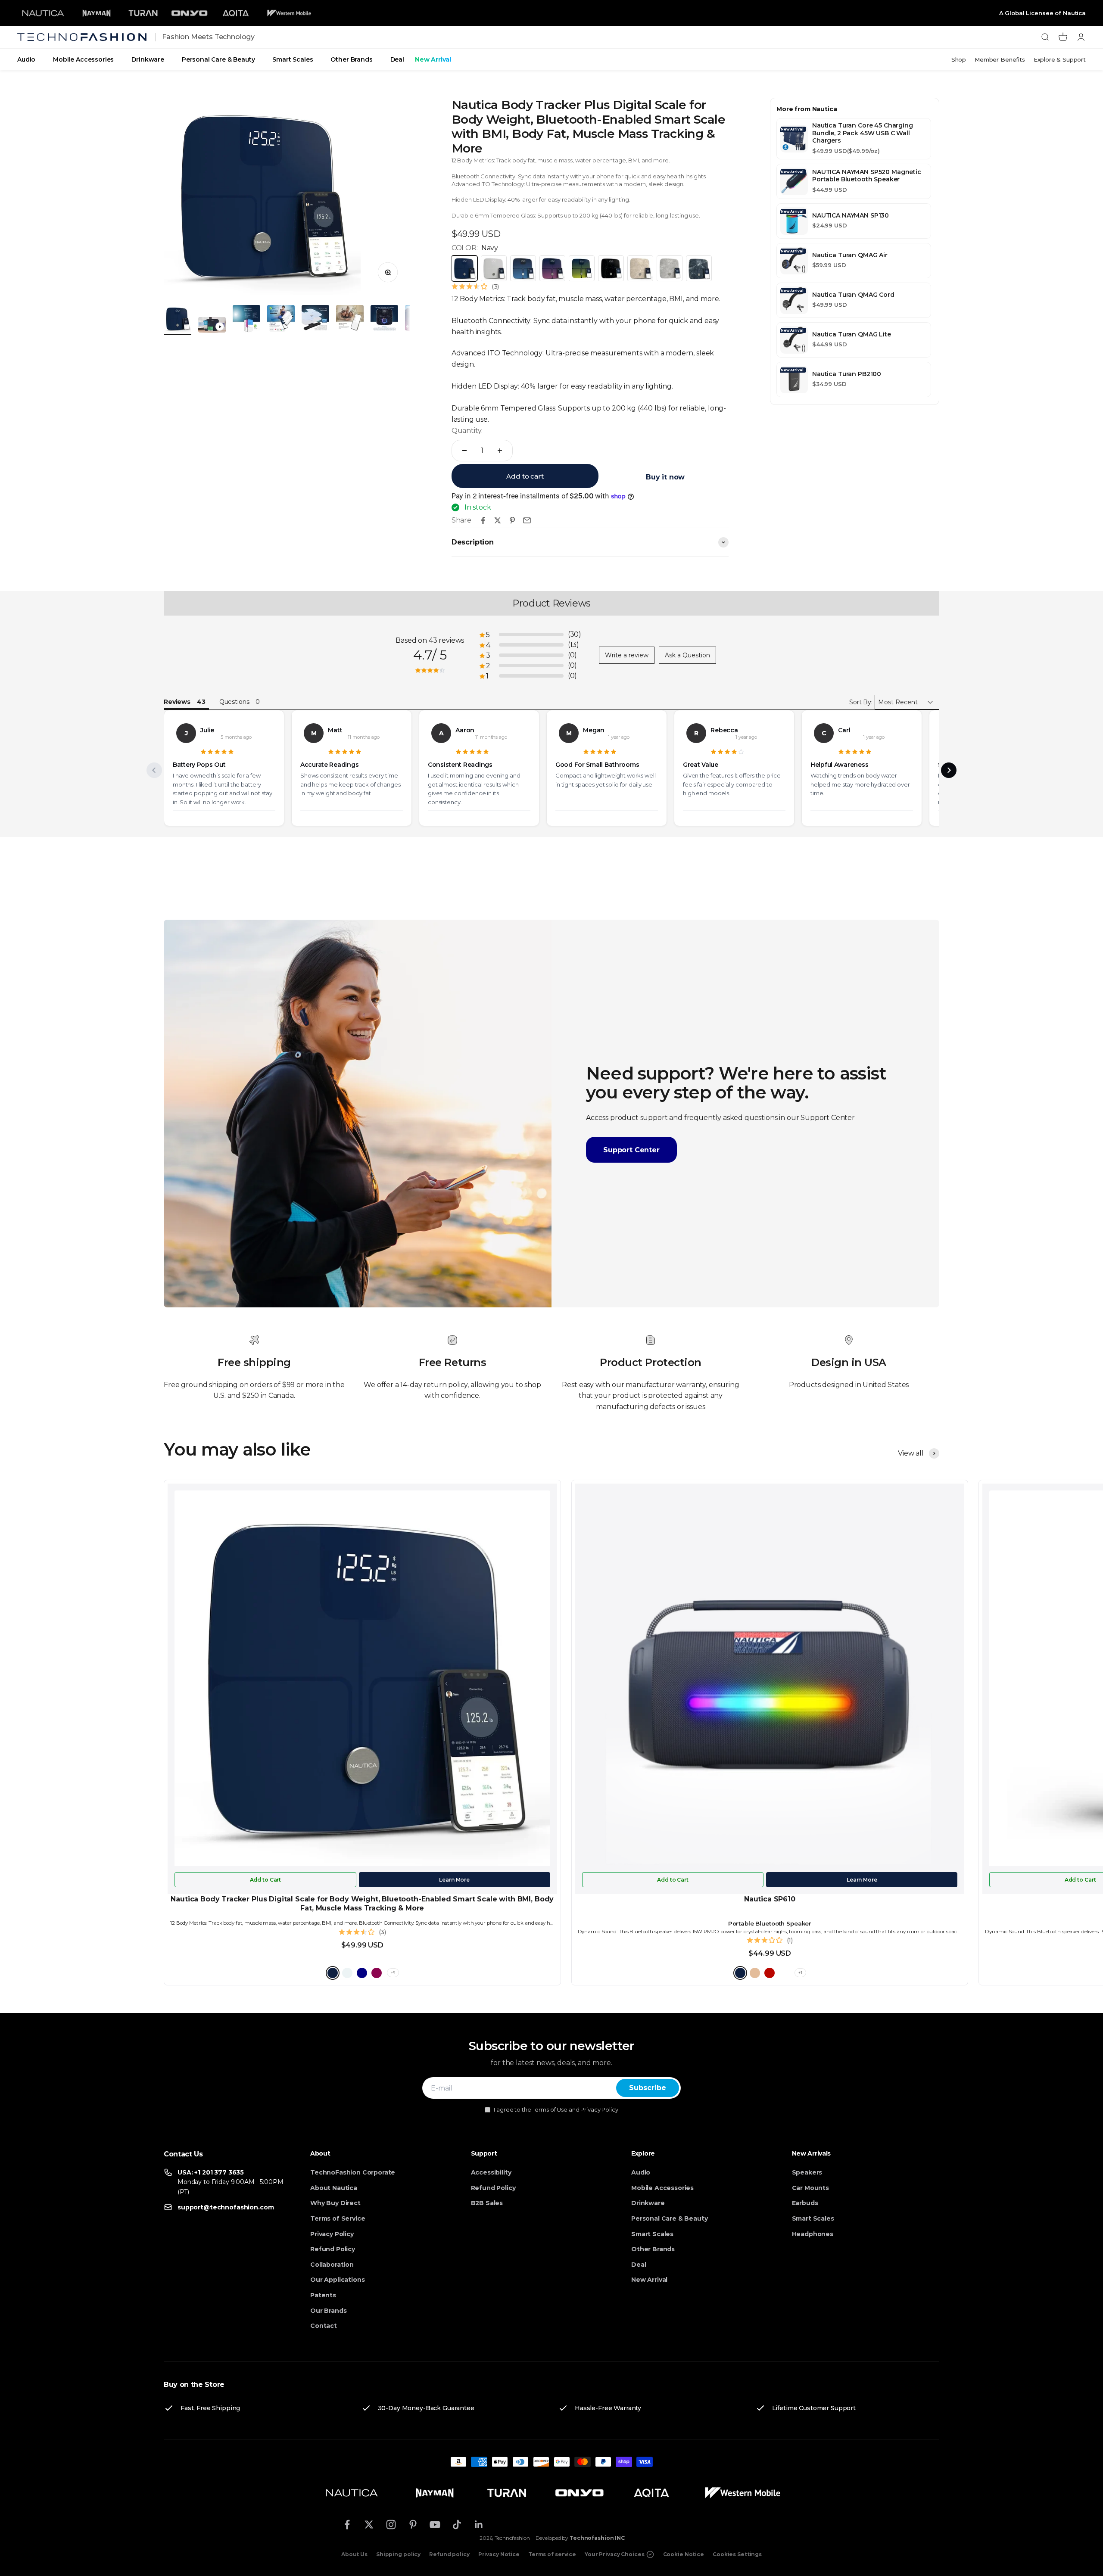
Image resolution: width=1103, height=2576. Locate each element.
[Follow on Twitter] (369, 2525)
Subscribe (648, 2088)
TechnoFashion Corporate (353, 2172)
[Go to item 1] (178, 320)
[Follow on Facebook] (347, 2525)
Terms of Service (338, 2218)
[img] (217, 752)
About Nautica (334, 2188)
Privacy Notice (499, 2554)
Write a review (627, 655)
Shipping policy (398, 2554)
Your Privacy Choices (615, 2554)
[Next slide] (949, 770)
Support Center (631, 1150)
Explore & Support (1060, 59)
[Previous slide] (154, 770)
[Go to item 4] (281, 320)
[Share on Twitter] (498, 520)
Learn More (454, 1880)
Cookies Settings (737, 2554)
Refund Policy (333, 2249)
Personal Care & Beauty (218, 59)
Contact (324, 2326)
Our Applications (337, 2280)
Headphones (813, 2234)
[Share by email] (527, 520)
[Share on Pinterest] (512, 520)
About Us (354, 2554)
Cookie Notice (684, 2554)
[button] (530, 635)
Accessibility (491, 2172)
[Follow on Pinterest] (413, 2525)
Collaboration (332, 2265)
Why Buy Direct (335, 2203)
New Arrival (433, 59)
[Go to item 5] (315, 320)
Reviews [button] (177, 702)
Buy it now (665, 477)
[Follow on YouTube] (435, 2525)
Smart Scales (293, 59)
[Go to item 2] (212, 326)
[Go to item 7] (384, 320)
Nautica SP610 (770, 1899)
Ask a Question (687, 655)
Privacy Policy (332, 2234)
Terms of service (552, 2554)
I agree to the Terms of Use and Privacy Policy (556, 2109)
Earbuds (805, 2203)
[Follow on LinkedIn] (479, 2525)
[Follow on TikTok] (457, 2525)
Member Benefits (1000, 59)
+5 (393, 1973)
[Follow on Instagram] (391, 2525)
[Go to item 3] (246, 320)
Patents (323, 2295)
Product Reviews (551, 603)
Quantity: (467, 431)
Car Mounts (810, 2188)
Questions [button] (234, 702)
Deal (397, 59)
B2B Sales (487, 2203)
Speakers (807, 2172)
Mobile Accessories (83, 59)
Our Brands (328, 2311)
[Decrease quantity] (464, 451)
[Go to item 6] (350, 320)
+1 (800, 1973)
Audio (26, 59)
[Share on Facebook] (483, 520)
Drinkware (148, 59)
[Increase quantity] (500, 451)
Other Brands (351, 59)
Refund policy (449, 2554)
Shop (959, 59)
